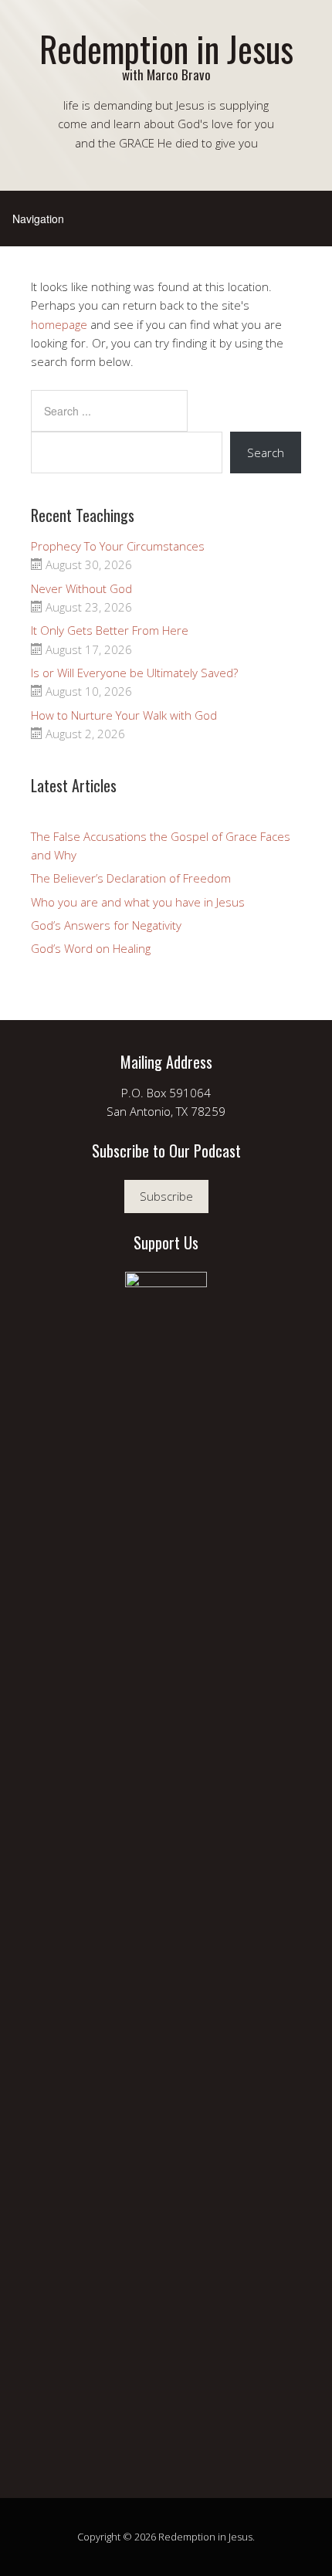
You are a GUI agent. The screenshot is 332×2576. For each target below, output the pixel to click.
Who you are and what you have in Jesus (138, 902)
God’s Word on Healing (91, 948)
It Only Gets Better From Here (110, 630)
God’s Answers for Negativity (106, 925)
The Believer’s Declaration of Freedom (131, 878)
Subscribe (166, 1196)
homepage (59, 324)
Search (266, 452)
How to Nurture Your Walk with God (124, 715)
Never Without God (81, 588)
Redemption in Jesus (166, 48)
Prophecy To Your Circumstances (118, 546)
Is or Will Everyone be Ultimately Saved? (134, 673)
